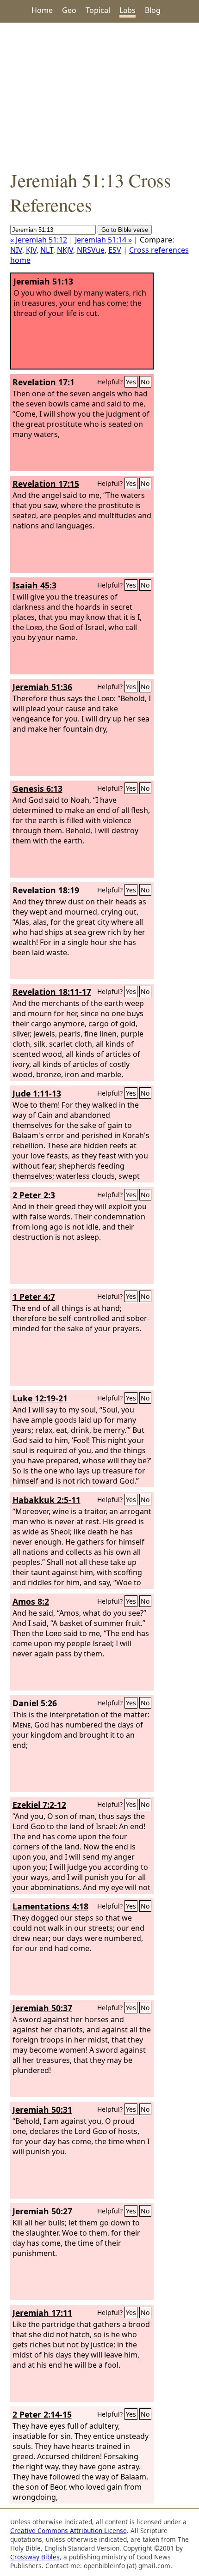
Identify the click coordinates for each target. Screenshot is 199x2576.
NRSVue (91, 250)
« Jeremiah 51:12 (39, 240)
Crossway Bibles (35, 2557)
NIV (16, 250)
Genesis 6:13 (37, 788)
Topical (98, 10)
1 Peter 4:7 (34, 1297)
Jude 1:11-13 (37, 1093)
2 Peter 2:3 (34, 1195)
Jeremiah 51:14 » (103, 240)
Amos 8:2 (31, 1601)
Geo (69, 10)
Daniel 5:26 (35, 1703)
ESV (115, 250)
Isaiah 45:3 (34, 585)
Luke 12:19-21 (40, 1398)
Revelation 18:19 (46, 890)
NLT (47, 250)
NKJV (65, 250)
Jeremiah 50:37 (42, 2008)
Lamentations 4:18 (50, 1906)
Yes (131, 382)
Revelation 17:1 (44, 382)
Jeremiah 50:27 (42, 2211)
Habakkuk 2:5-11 (47, 1500)
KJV (31, 250)
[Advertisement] (99, 95)
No (145, 382)
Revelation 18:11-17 (52, 992)
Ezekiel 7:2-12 (39, 1805)
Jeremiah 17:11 (42, 2313)
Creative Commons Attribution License (68, 2531)
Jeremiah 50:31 (42, 2109)
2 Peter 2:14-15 (42, 2414)
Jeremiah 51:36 (42, 687)
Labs (127, 10)
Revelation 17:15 (46, 484)
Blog (153, 10)
